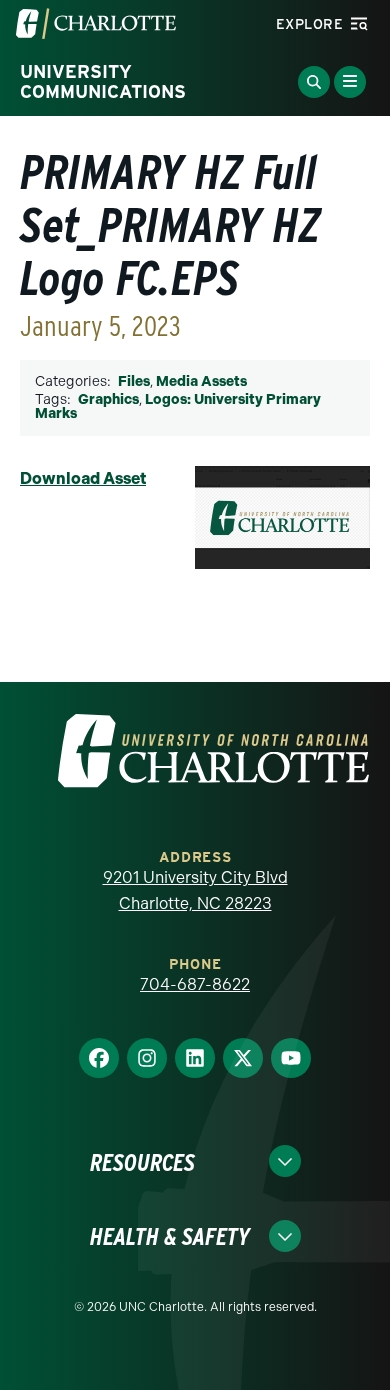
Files (134, 381)
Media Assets (201, 381)
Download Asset (83, 478)
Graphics (108, 399)
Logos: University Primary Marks (178, 406)
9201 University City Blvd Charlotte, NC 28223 (195, 890)
